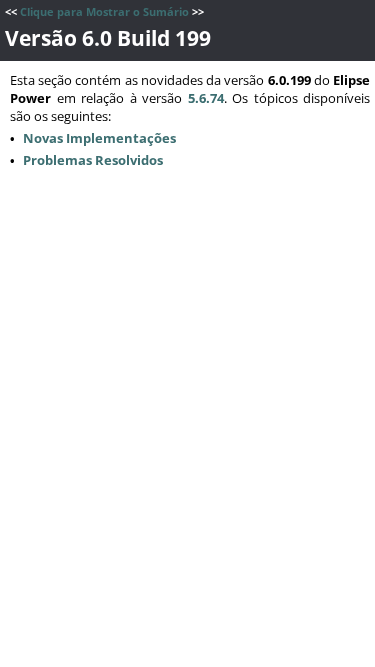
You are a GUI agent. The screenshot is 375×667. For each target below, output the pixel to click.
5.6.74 (206, 98)
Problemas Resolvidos (93, 160)
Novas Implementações (99, 138)
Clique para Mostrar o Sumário (104, 12)
